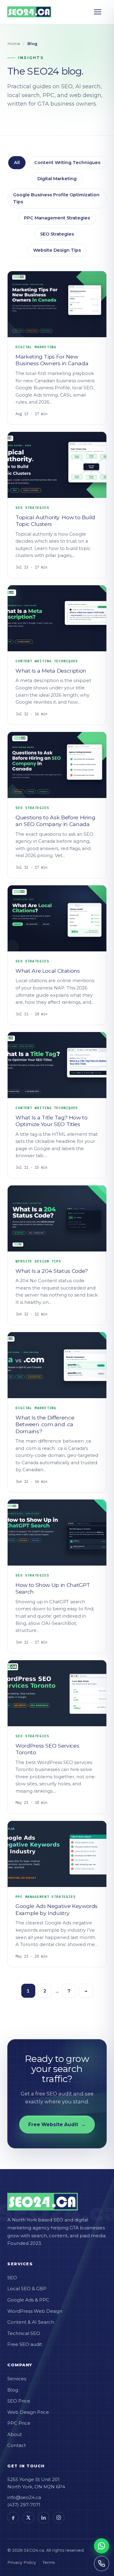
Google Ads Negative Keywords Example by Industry (57, 1909)
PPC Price (19, 2423)
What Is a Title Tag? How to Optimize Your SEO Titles (52, 1121)
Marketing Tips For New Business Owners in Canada (52, 360)
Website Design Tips (57, 250)
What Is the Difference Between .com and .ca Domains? (45, 1424)
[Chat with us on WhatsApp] (102, 2546)
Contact (17, 2445)
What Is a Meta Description (51, 671)
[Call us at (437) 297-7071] (102, 2564)
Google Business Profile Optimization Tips (56, 198)
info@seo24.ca (24, 2497)
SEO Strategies (57, 234)
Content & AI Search (31, 2322)
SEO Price (19, 2401)
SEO (12, 2278)
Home (14, 44)
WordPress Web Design (35, 2311)
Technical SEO (24, 2333)
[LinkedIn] (43, 2518)
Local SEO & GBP (27, 2289)
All (17, 163)
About (15, 2434)
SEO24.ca (34, 2550)
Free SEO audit (25, 2344)
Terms (49, 2562)
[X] (28, 2518)
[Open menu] (100, 12)
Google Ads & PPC (28, 2300)
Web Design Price (28, 2412)
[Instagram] (59, 2518)
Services (17, 2379)
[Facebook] (13, 2518)
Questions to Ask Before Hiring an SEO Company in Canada (55, 821)
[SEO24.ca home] (29, 12)
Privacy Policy (22, 2562)
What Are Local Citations (48, 971)
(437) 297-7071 (24, 2505)
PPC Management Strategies (57, 218)
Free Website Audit (57, 2124)
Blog (13, 2390)
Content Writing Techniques (67, 163)
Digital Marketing (57, 179)
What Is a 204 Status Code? (52, 1271)
